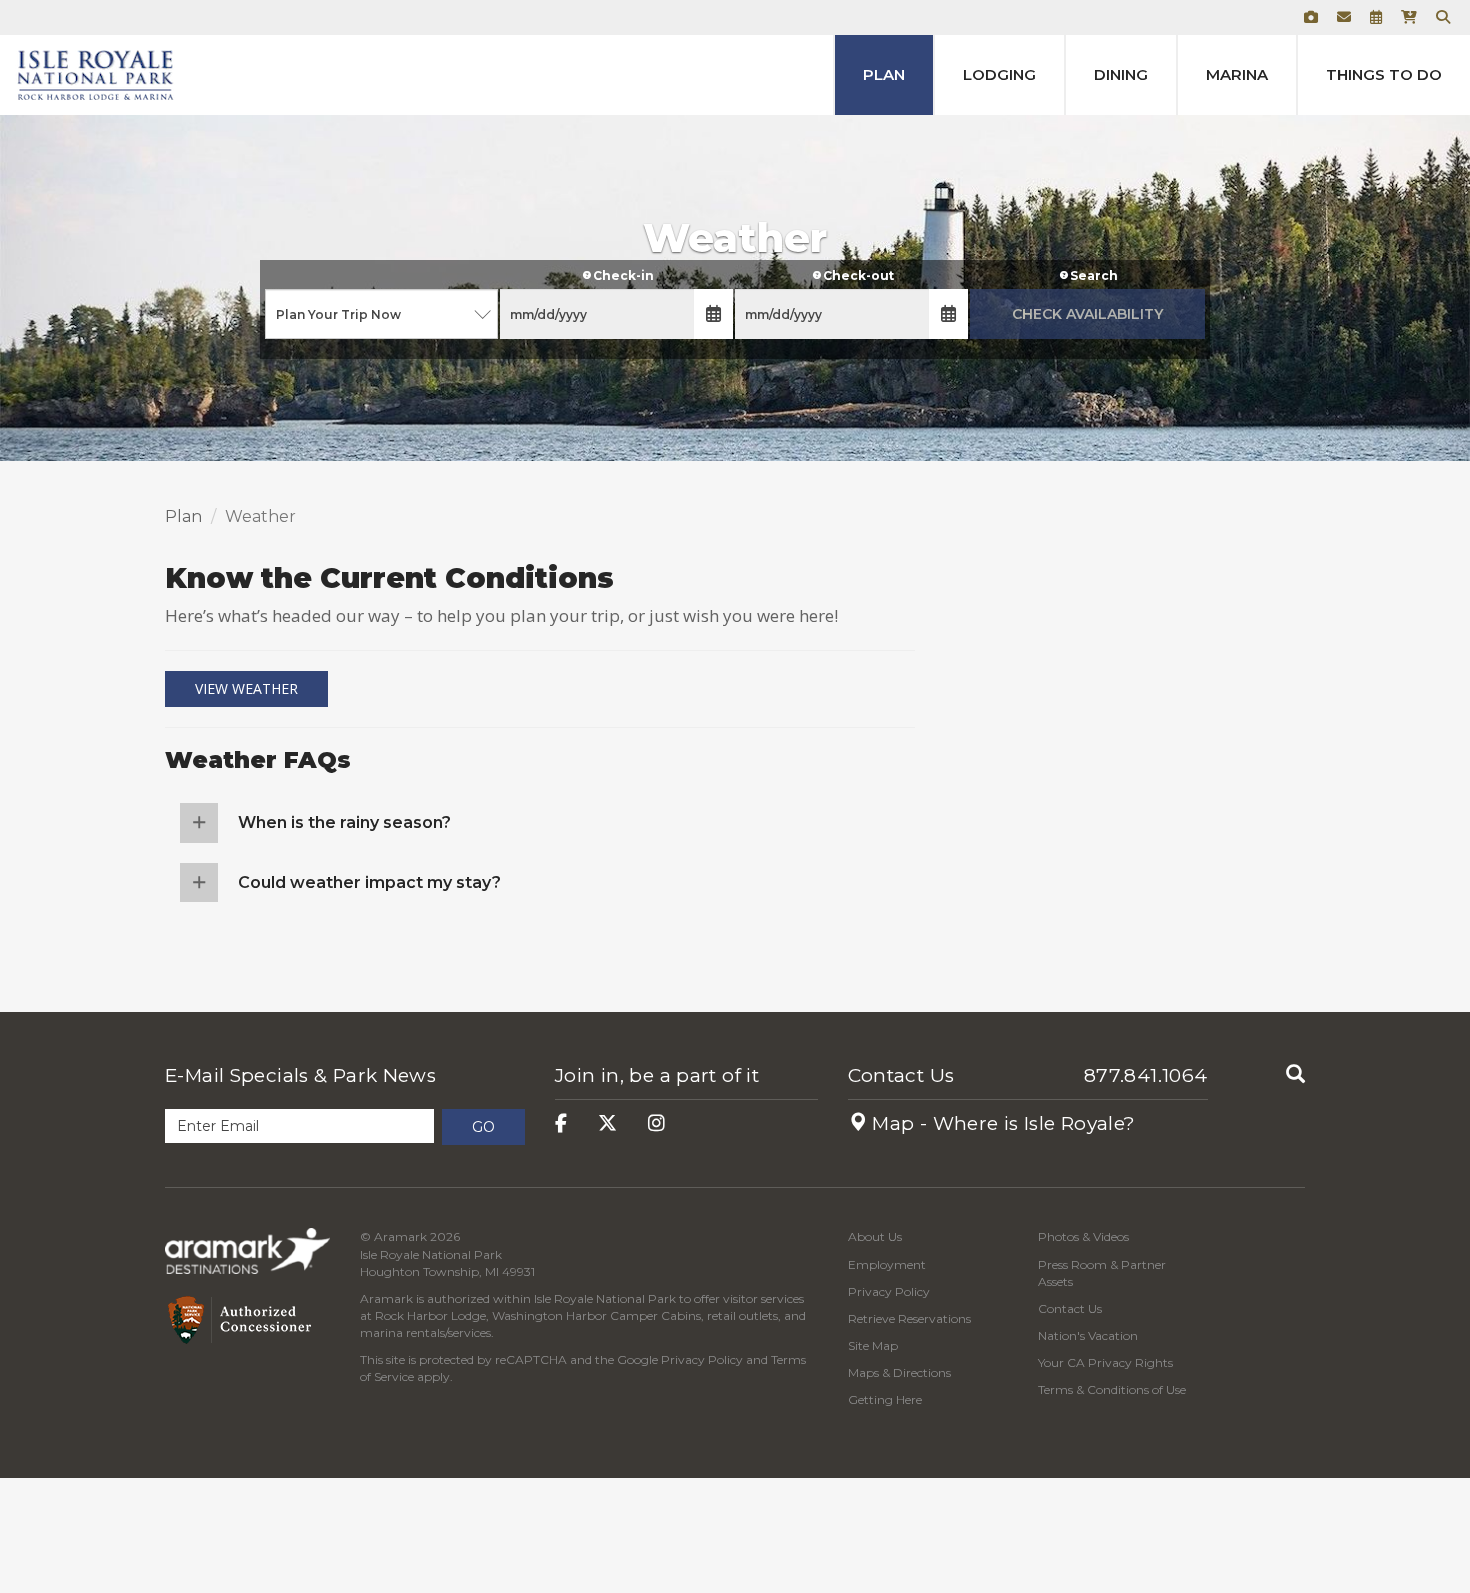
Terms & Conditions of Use (1112, 1389)
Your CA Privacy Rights (1105, 1362)
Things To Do (1384, 74)
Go (483, 1127)
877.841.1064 (1146, 1075)
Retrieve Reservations (909, 1318)
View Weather (246, 688)
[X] (607, 1123)
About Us (875, 1236)
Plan (884, 74)
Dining (1121, 74)
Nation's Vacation (1088, 1335)
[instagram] (656, 1123)
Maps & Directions (899, 1372)
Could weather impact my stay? (369, 882)
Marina (1237, 74)
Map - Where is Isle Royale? (1001, 1123)
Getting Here (885, 1399)
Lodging (999, 74)
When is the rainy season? (344, 822)
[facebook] (561, 1123)
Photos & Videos (1083, 1236)
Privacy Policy (702, 1359)
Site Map (873, 1345)
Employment (887, 1264)
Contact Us (901, 1075)
